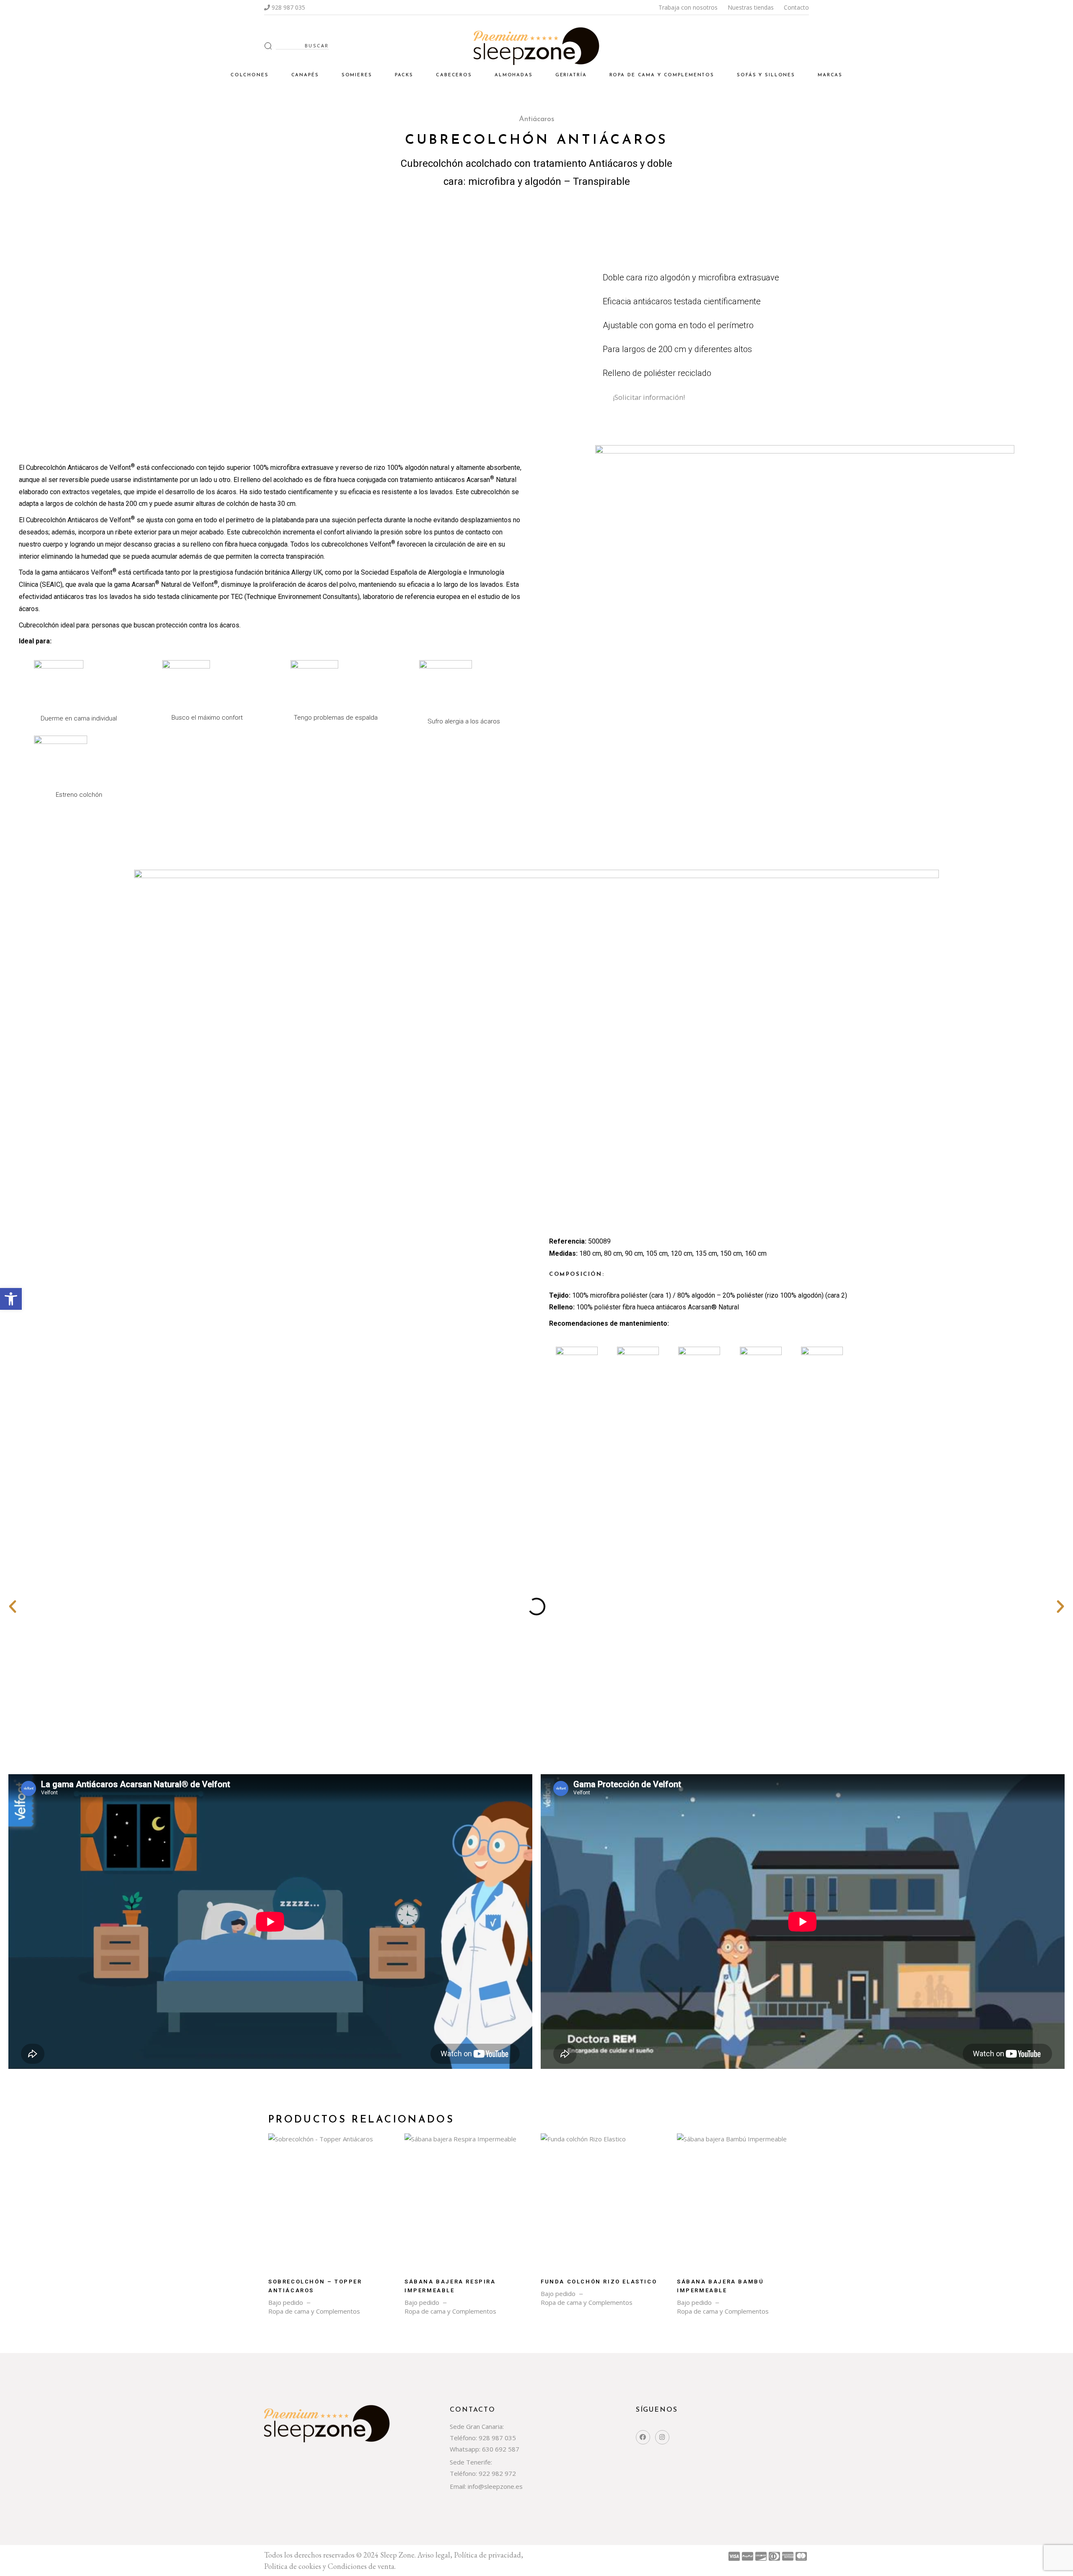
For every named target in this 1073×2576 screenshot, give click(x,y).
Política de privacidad (487, 2555)
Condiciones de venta (361, 2566)
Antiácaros (537, 119)
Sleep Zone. (399, 2555)
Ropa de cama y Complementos (314, 2311)
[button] (11, 1299)
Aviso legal (434, 2555)
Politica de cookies (293, 2566)
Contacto (796, 7)
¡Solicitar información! (649, 397)
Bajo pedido (286, 2303)
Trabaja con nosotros (688, 7)
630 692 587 (501, 2449)
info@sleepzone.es (494, 2486)
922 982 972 (497, 2473)
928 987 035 (288, 7)
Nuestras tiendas (751, 7)
